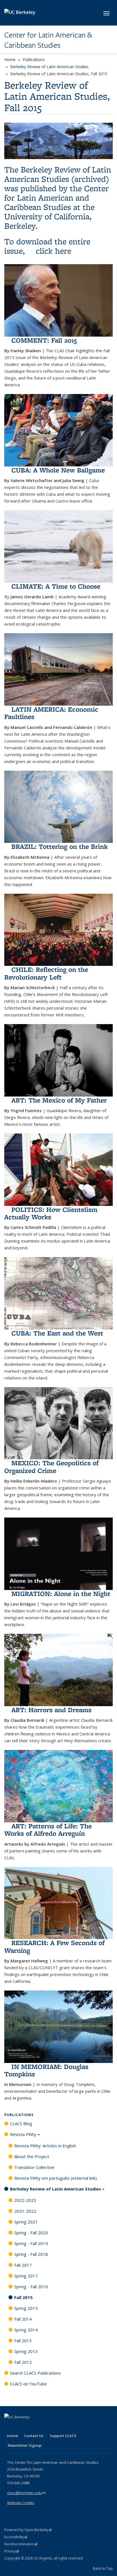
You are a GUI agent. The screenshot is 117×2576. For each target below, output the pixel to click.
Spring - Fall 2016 (31, 2287)
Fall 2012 (23, 2362)
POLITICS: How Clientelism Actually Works (51, 1213)
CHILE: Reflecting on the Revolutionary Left (46, 973)
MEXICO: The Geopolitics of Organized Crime (51, 1467)
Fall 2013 (23, 2341)
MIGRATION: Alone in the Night (61, 1594)
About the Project (32, 2156)
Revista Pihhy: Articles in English (45, 2146)
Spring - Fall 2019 (31, 2243)
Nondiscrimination (21, 2544)
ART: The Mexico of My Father (59, 1100)
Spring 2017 (26, 2276)
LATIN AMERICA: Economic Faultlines (51, 713)
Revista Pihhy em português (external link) (56, 2178)
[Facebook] (9, 2427)
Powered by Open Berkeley (28, 2530)
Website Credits (21, 2503)
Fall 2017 (23, 2265)
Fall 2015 (23, 2297)
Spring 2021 (26, 2222)
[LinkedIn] (20, 2427)
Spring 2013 (26, 2351)
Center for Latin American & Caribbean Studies (48, 40)
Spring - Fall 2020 (31, 2233)
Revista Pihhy (23, 2134)
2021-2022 (25, 2211)
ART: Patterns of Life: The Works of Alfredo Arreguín (48, 1830)
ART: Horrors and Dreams (51, 1710)
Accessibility (16, 2537)
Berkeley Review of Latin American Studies (49, 67)
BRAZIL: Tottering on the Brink (59, 846)
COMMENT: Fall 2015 (44, 340)
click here (54, 251)
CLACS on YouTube (28, 2384)
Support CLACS (63, 2436)
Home (10, 60)
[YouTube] (32, 2427)
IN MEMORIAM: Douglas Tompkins (46, 2070)
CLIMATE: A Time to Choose (56, 586)
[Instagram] (43, 2427)
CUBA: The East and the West (57, 1333)
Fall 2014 (23, 2319)
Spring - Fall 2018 (31, 2254)
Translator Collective (34, 2167)
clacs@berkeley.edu (26, 2493)
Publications (34, 60)
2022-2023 (25, 2200)
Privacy (12, 2551)
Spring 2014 (26, 2330)
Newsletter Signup (25, 2445)
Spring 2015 (26, 2308)
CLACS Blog (21, 2123)
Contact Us (34, 2436)
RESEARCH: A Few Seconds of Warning (54, 1946)
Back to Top (103, 2568)
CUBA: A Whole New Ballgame (58, 470)
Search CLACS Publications (35, 2373)
